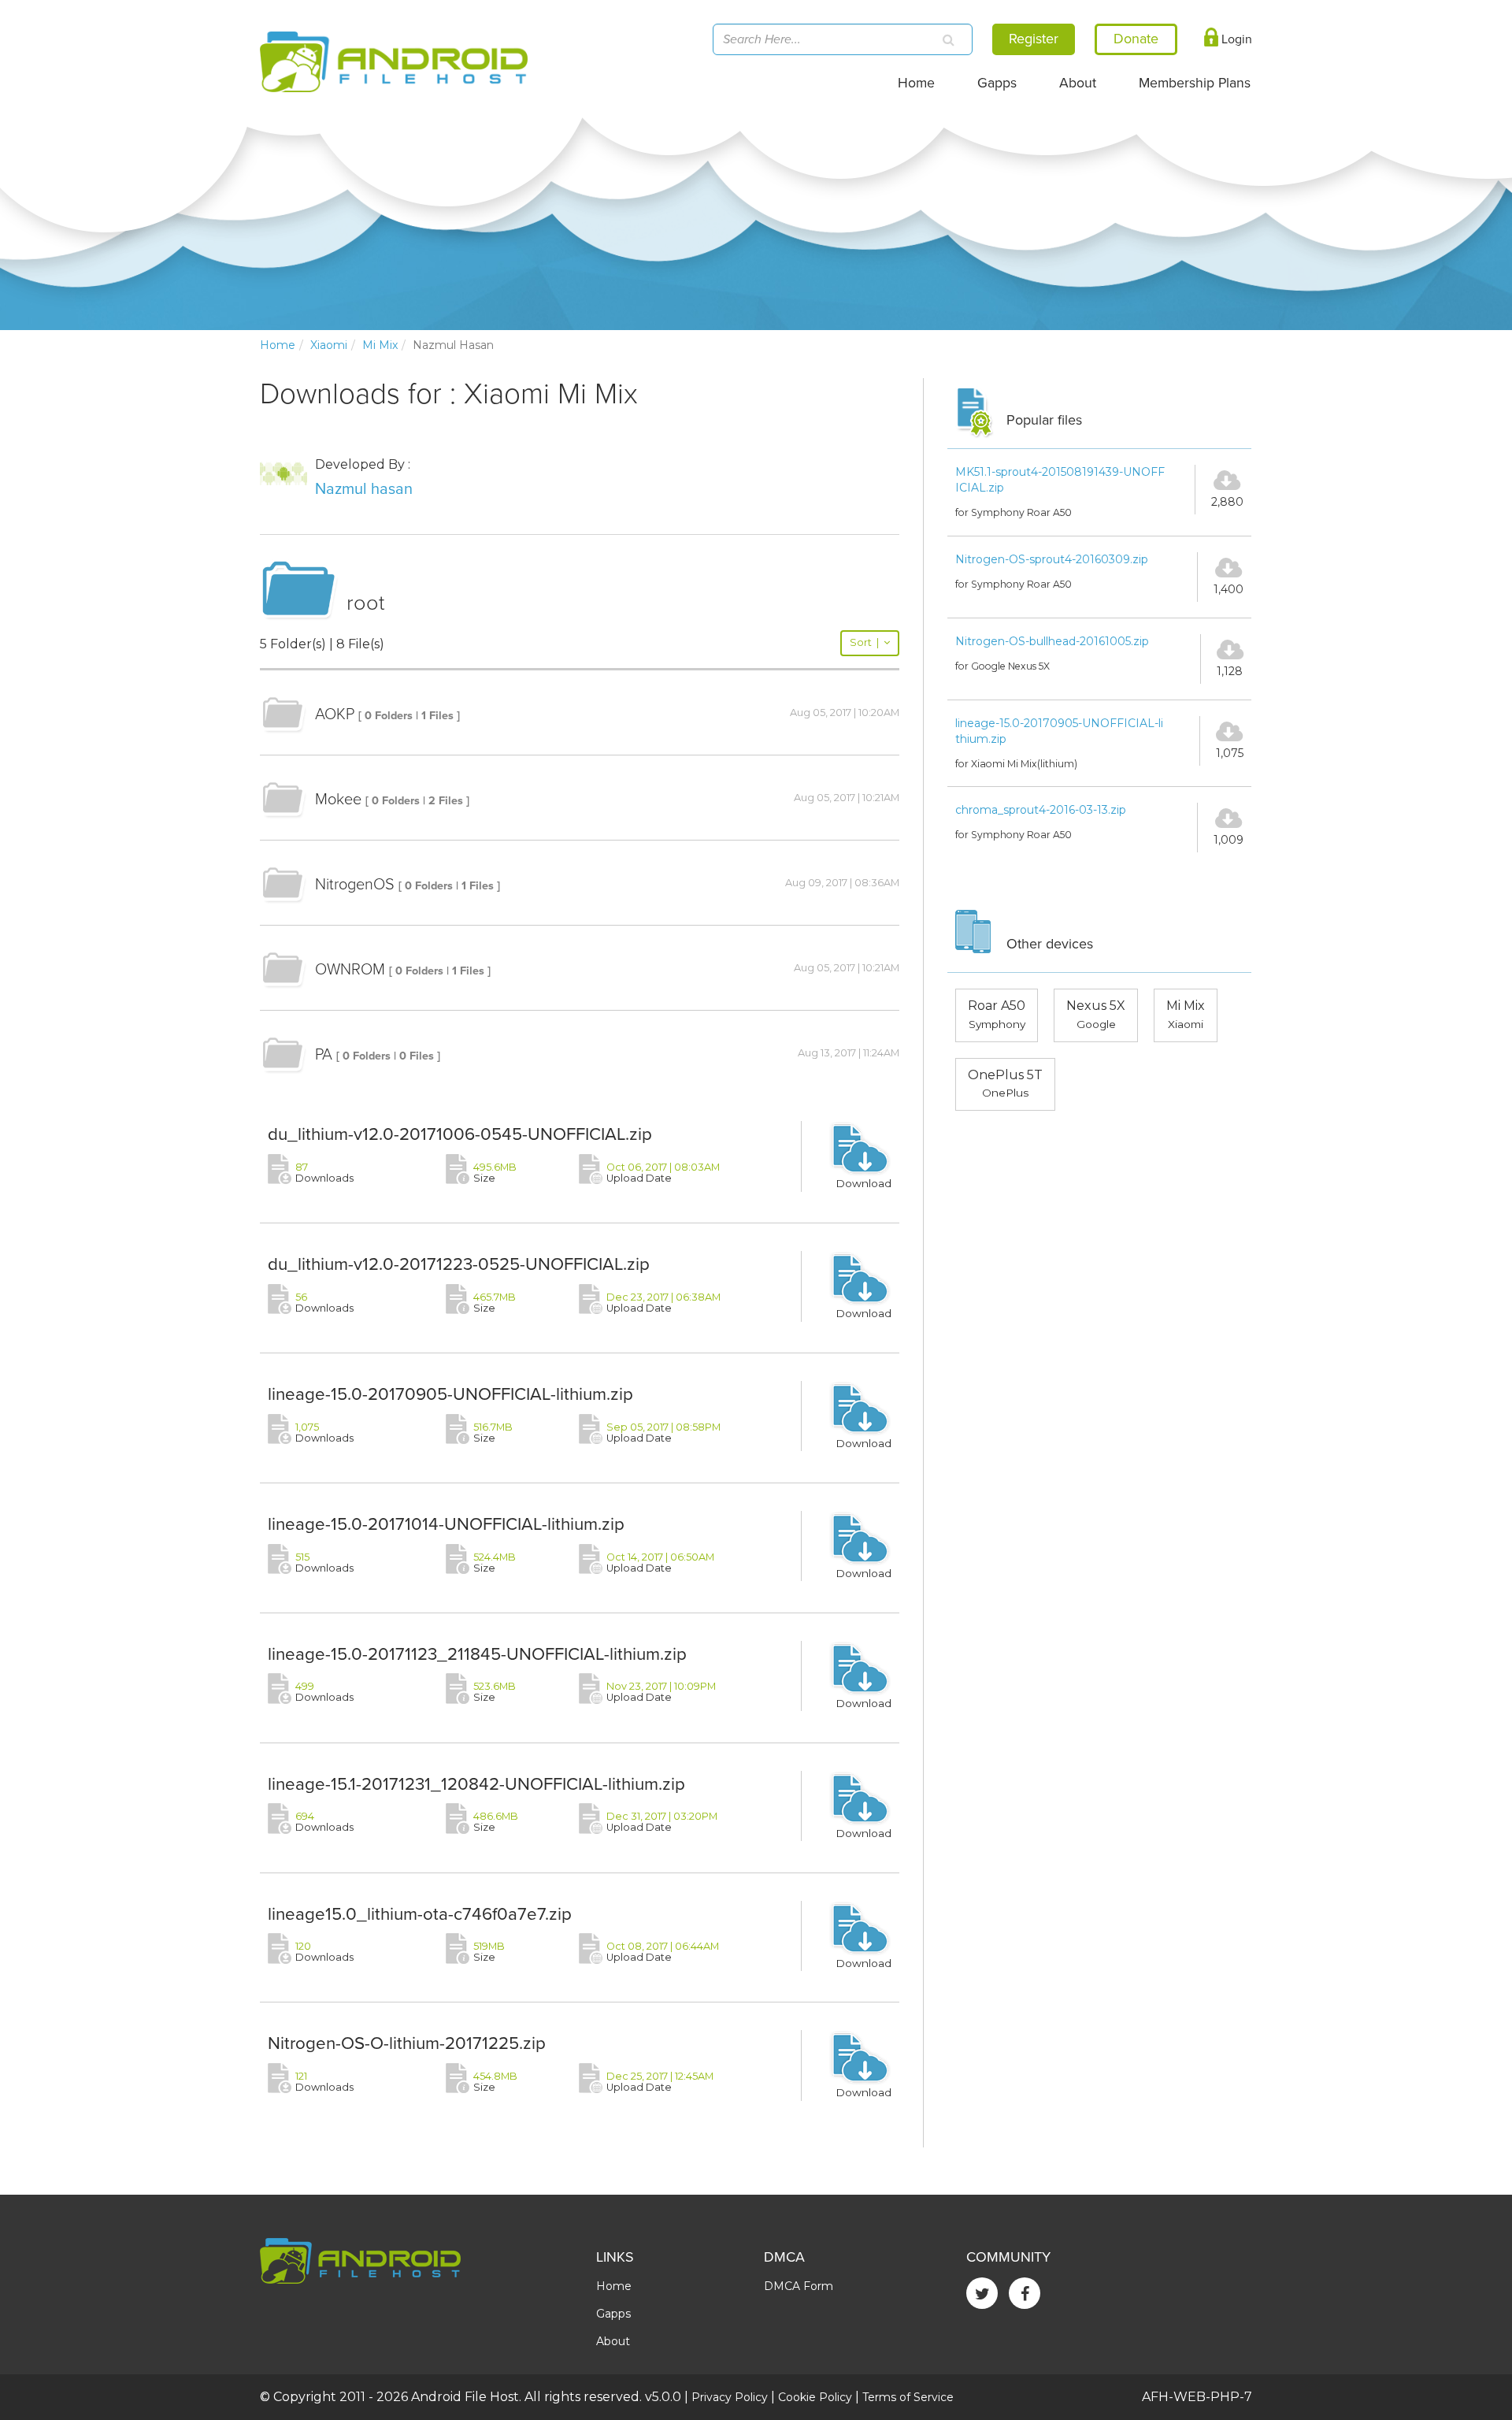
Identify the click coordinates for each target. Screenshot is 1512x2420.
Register (1034, 39)
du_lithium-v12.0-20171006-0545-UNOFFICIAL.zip (460, 1134)
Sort (864, 642)
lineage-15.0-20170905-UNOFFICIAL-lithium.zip (450, 1394)
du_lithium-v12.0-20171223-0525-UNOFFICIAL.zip (459, 1264)
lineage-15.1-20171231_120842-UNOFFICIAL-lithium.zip (476, 1784)
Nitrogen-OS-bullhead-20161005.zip (1052, 641)
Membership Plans (1195, 83)
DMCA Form (799, 2286)
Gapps (997, 83)
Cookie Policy (815, 2397)
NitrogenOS (355, 885)
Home (916, 83)
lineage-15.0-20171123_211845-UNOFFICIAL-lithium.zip (477, 1654)
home (278, 345)
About (1078, 83)
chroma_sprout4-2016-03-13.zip (1041, 810)
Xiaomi (329, 345)
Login (1235, 39)
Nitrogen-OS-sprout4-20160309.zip (1052, 559)
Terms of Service (908, 2397)
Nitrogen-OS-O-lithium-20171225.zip (407, 2043)
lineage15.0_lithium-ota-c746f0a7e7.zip (420, 1914)
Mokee (338, 800)
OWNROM (350, 970)
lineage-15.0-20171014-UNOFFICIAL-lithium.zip (446, 1524)
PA (324, 1055)
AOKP (335, 714)
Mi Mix (380, 345)
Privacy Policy (730, 2397)
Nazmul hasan (364, 489)
